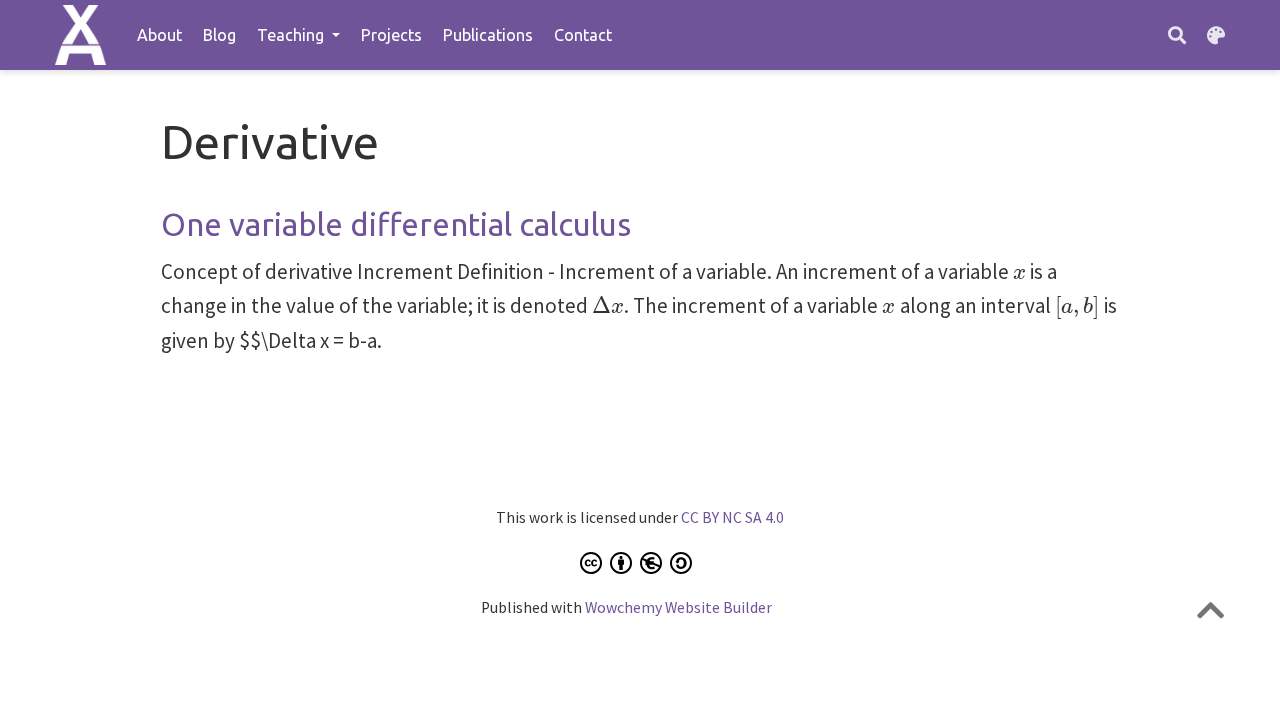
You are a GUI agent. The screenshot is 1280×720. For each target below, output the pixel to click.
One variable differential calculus (396, 224)
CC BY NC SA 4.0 (732, 517)
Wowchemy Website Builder (678, 607)
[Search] (1177, 35)
